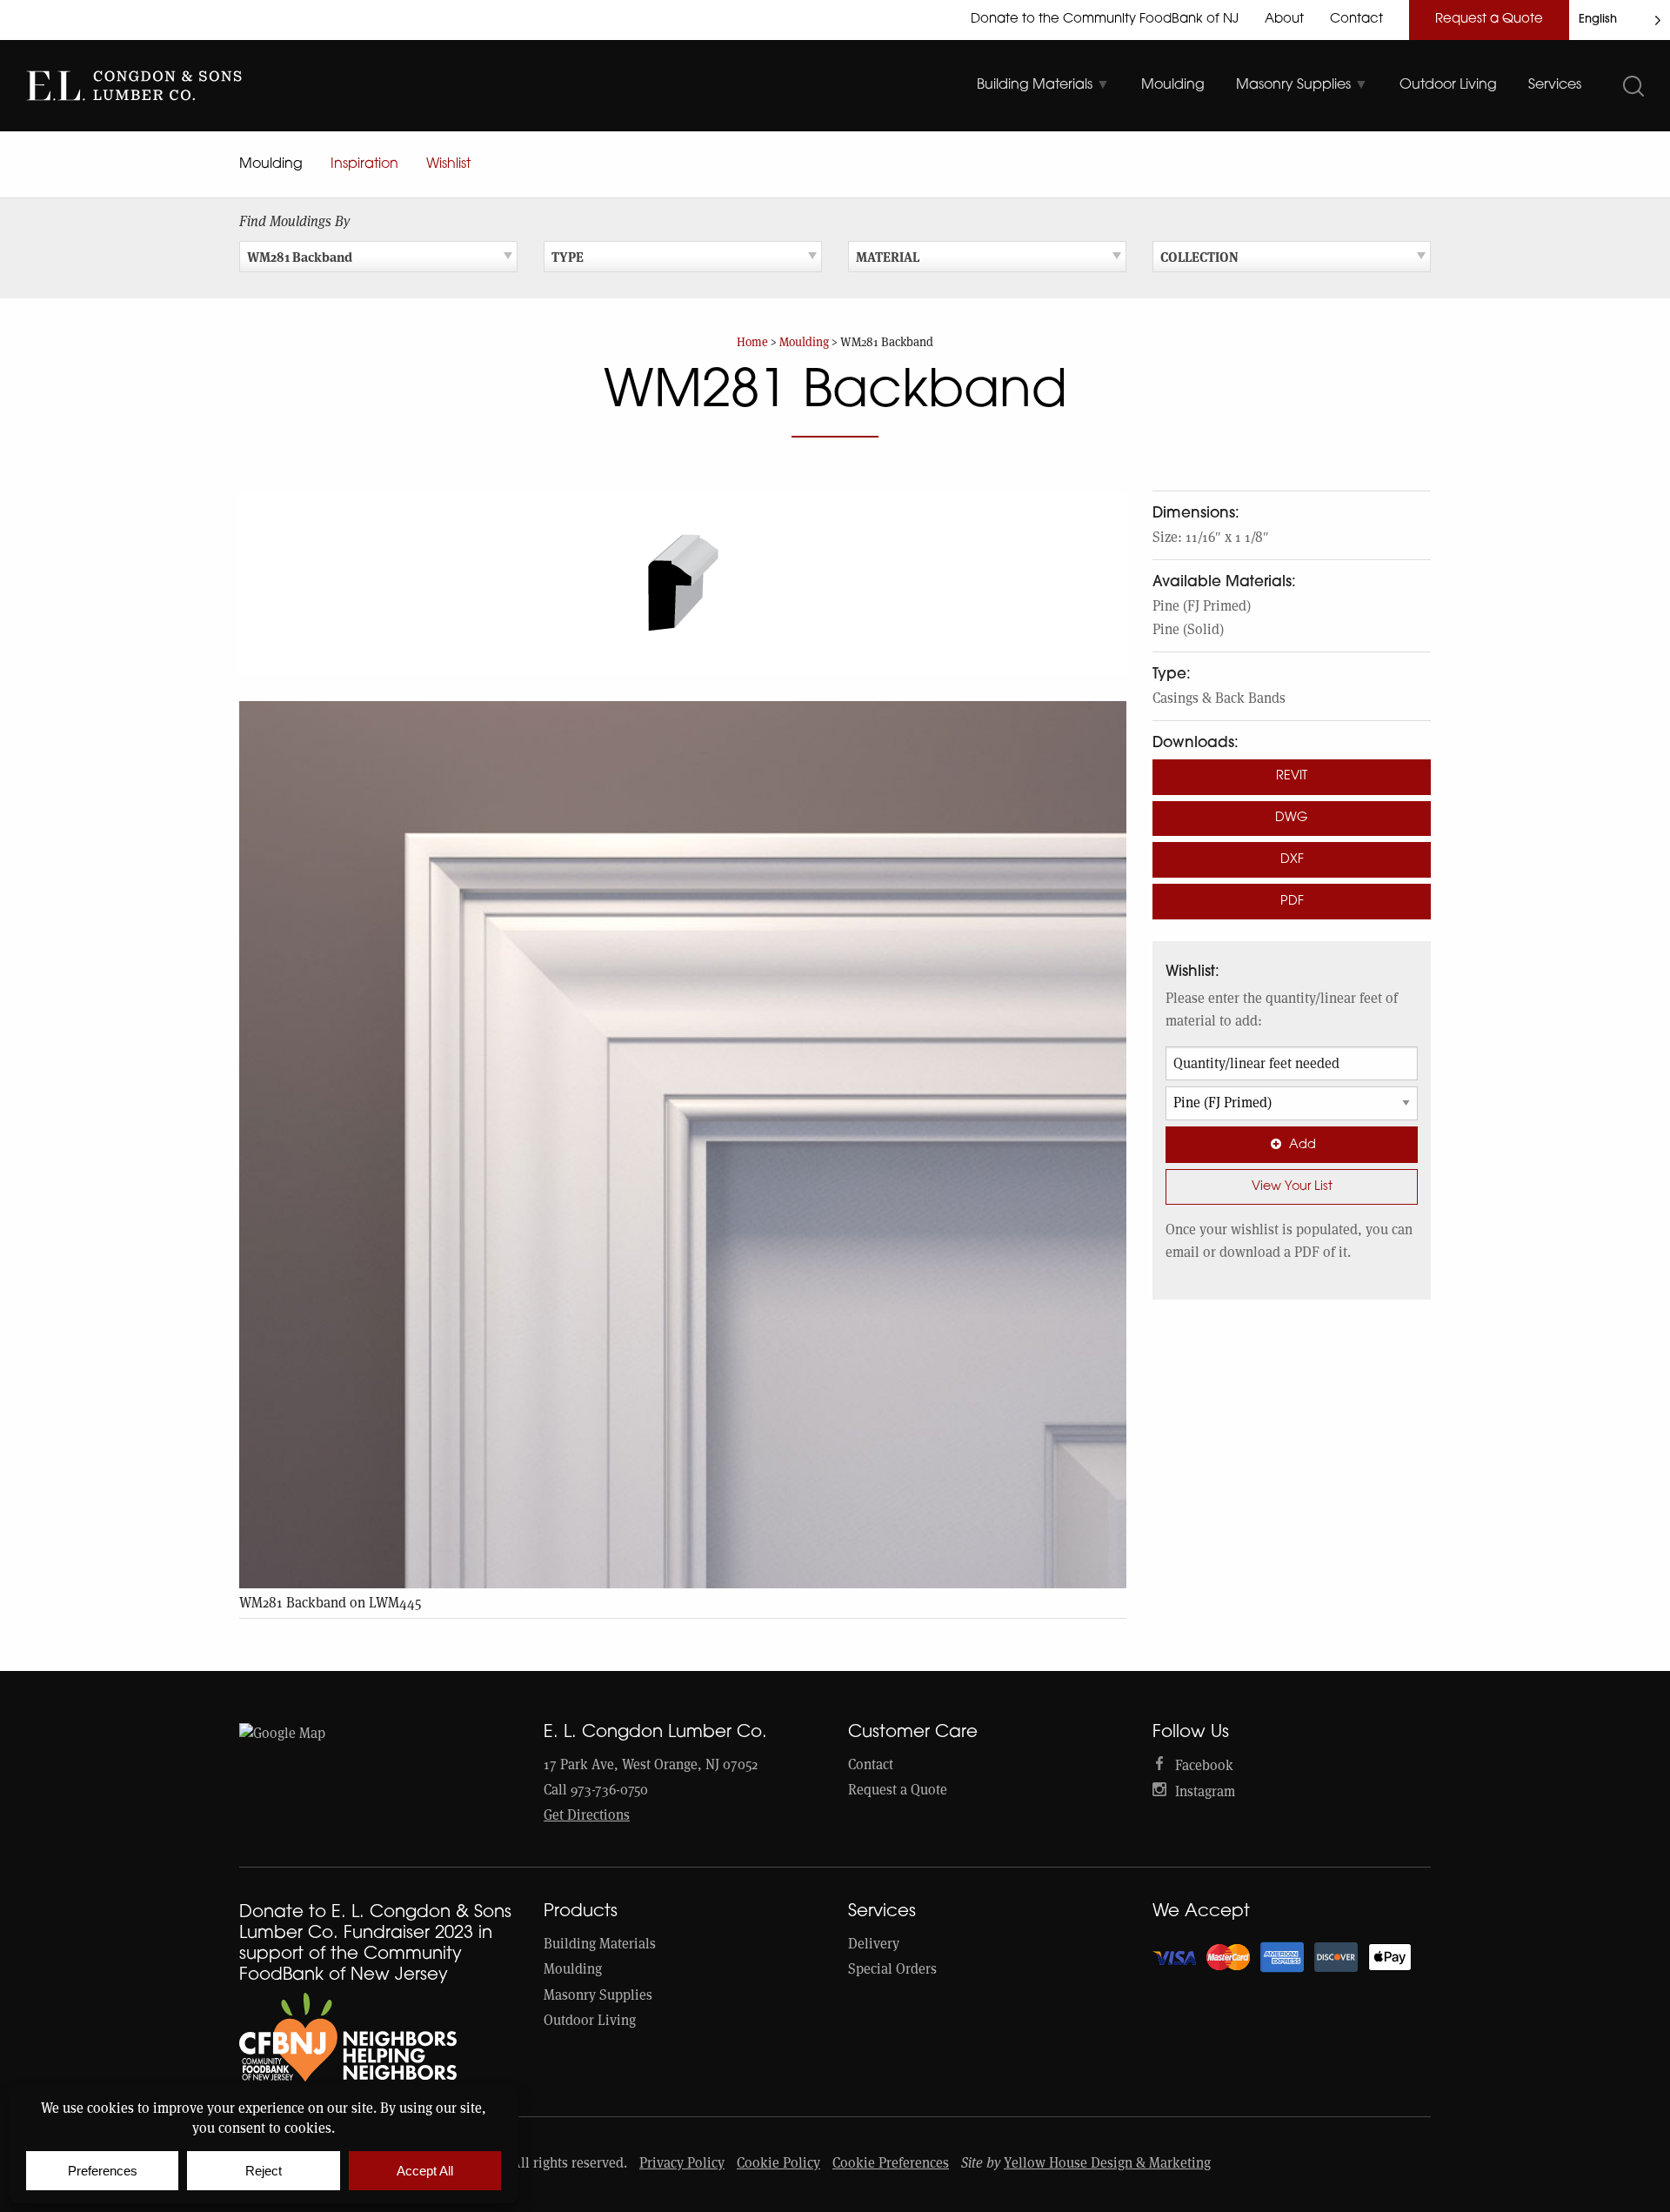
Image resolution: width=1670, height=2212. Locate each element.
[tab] (1043, 85)
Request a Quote (1489, 20)
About (1284, 20)
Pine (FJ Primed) (1202, 606)
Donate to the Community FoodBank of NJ (1105, 20)
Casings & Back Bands (1219, 698)
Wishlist (448, 164)
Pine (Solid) (1188, 629)
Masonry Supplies (598, 1995)
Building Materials (600, 1944)
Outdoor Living (590, 2020)
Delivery (874, 1944)
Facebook (1204, 1765)
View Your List (1292, 1187)
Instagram (1205, 1791)
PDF (1292, 902)
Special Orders (892, 1969)
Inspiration (364, 164)
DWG (1292, 818)
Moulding (271, 164)
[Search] (1633, 86)
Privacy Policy (682, 2163)
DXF (1292, 860)
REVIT (1292, 776)
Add (1303, 1145)
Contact (1356, 20)
